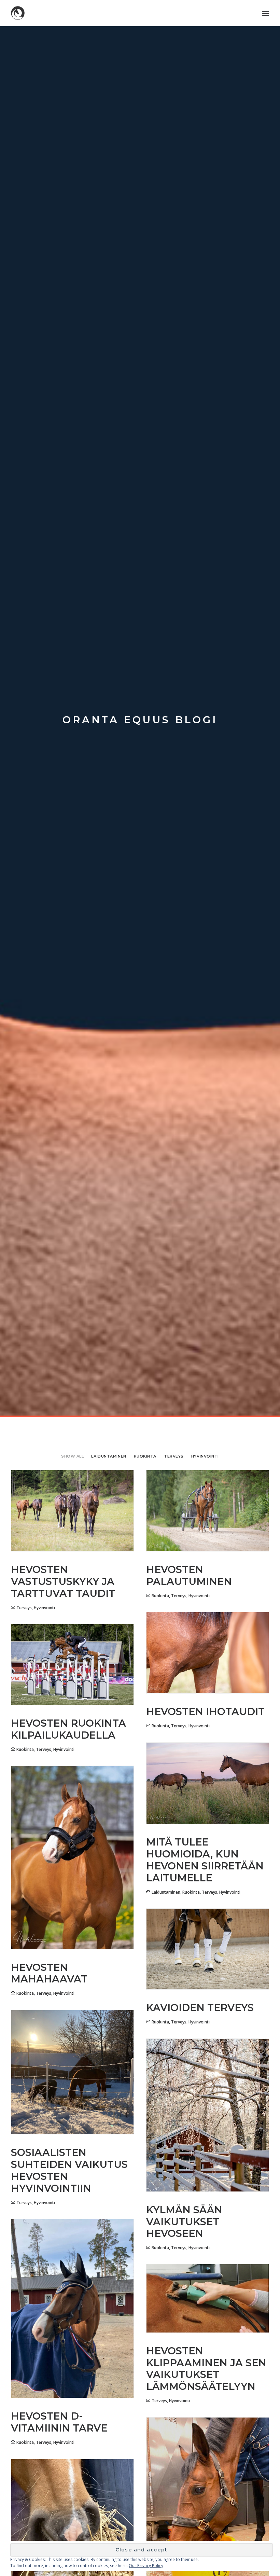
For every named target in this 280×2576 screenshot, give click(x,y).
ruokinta (145, 1456)
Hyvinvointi (205, 1456)
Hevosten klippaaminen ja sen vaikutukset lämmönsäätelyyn (206, 2369)
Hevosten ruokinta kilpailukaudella (68, 1729)
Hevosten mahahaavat (49, 1973)
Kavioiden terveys (200, 2008)
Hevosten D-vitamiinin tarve (59, 2422)
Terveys (174, 1456)
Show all (72, 1456)
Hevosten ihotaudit (205, 1711)
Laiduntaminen (109, 1456)
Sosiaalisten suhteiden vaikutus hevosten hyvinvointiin (69, 2170)
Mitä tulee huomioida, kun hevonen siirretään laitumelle (205, 1860)
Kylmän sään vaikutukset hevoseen (184, 2222)
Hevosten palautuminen (189, 1575)
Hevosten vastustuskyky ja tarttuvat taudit (63, 1581)
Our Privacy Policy (146, 2566)
